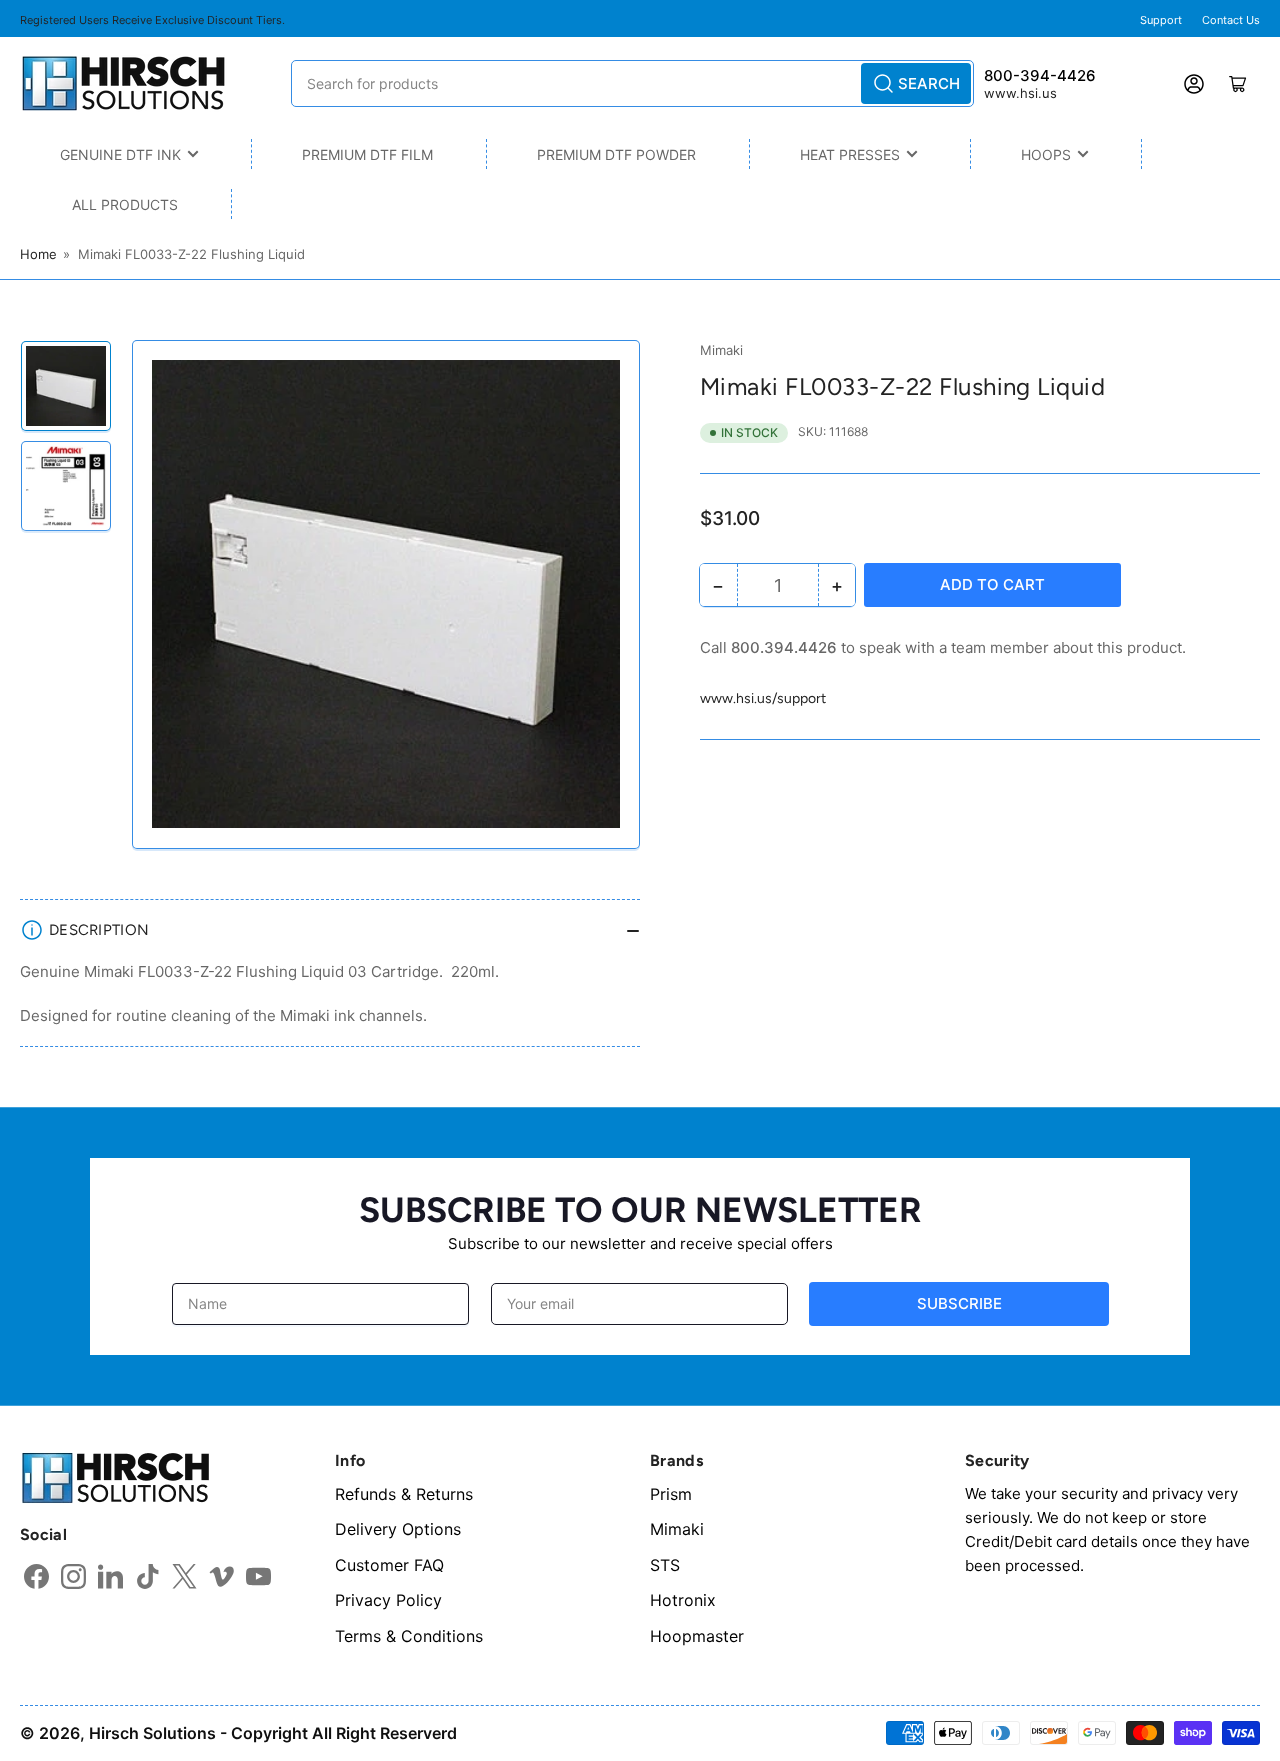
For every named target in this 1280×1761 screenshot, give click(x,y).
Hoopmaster (697, 1636)
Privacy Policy (388, 1600)
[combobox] (632, 83)
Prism (671, 1494)
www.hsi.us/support (763, 698)
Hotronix (683, 1600)
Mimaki (721, 350)
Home (38, 254)
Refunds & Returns (404, 1494)
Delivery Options (398, 1529)
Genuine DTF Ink (120, 154)
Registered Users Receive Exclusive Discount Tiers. (152, 20)
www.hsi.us (1020, 93)
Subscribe (959, 1303)
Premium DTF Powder (616, 154)
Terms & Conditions (409, 1636)
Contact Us (1231, 20)
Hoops (1046, 154)
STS (665, 1565)
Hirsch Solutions (152, 1733)
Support (1161, 20)
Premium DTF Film (367, 154)
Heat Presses (850, 154)
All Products (125, 204)
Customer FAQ (389, 1565)
